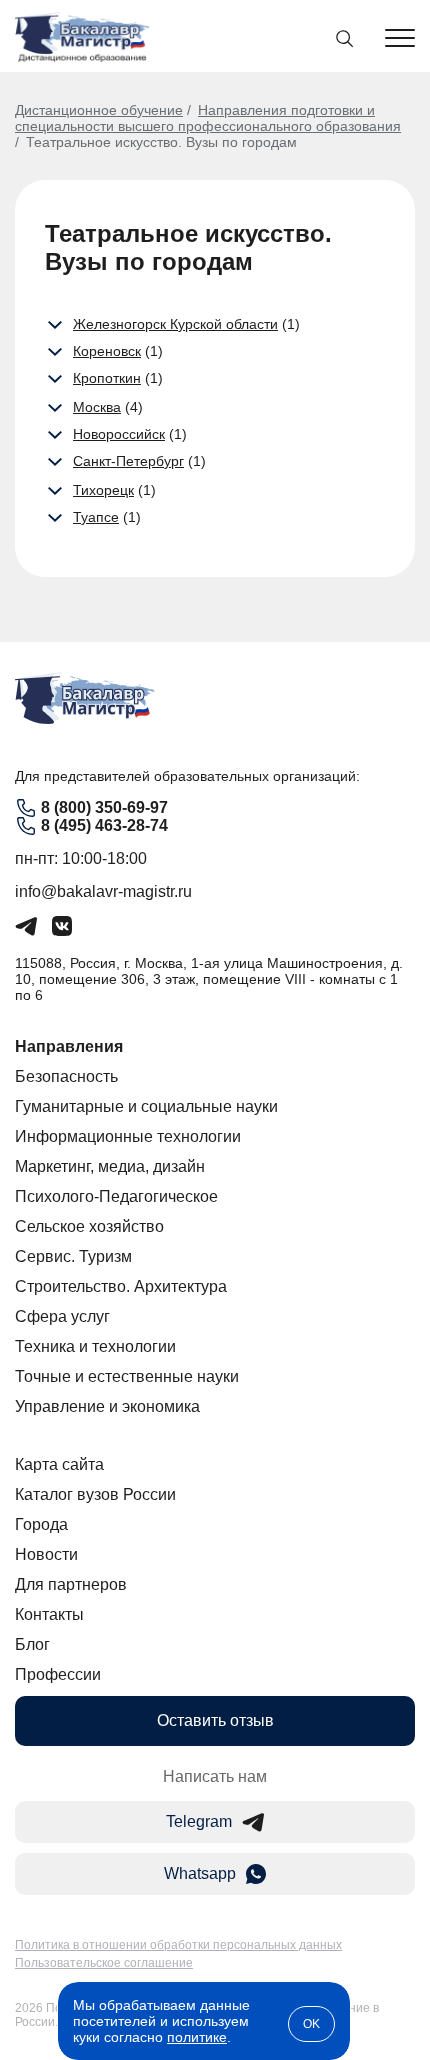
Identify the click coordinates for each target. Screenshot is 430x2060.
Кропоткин (107, 378)
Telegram (199, 1821)
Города (41, 1524)
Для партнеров (71, 1584)
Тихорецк (103, 490)
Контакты (49, 1614)
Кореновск (107, 351)
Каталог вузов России (95, 1494)
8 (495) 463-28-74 (104, 825)
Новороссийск (119, 434)
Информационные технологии (128, 1136)
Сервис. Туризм (73, 1256)
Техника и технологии (95, 1346)
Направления (69, 1046)
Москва (97, 407)
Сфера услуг (62, 1316)
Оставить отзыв (215, 1720)
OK (311, 2024)
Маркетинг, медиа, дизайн (110, 1166)
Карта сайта (59, 1464)
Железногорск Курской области (175, 324)
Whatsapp (200, 1873)
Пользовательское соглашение (104, 1963)
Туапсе (96, 517)
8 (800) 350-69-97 (104, 807)
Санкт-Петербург (128, 461)
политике (197, 2037)
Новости (46, 1554)
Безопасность (66, 1076)
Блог (32, 1644)
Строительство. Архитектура (121, 1286)
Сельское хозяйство (89, 1226)
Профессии (58, 1674)
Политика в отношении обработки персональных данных (178, 1945)
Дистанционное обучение (99, 110)
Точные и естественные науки (127, 1376)
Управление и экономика (107, 1406)
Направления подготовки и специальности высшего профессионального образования (208, 118)
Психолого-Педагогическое (116, 1196)
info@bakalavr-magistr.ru (103, 891)
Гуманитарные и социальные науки (146, 1106)
